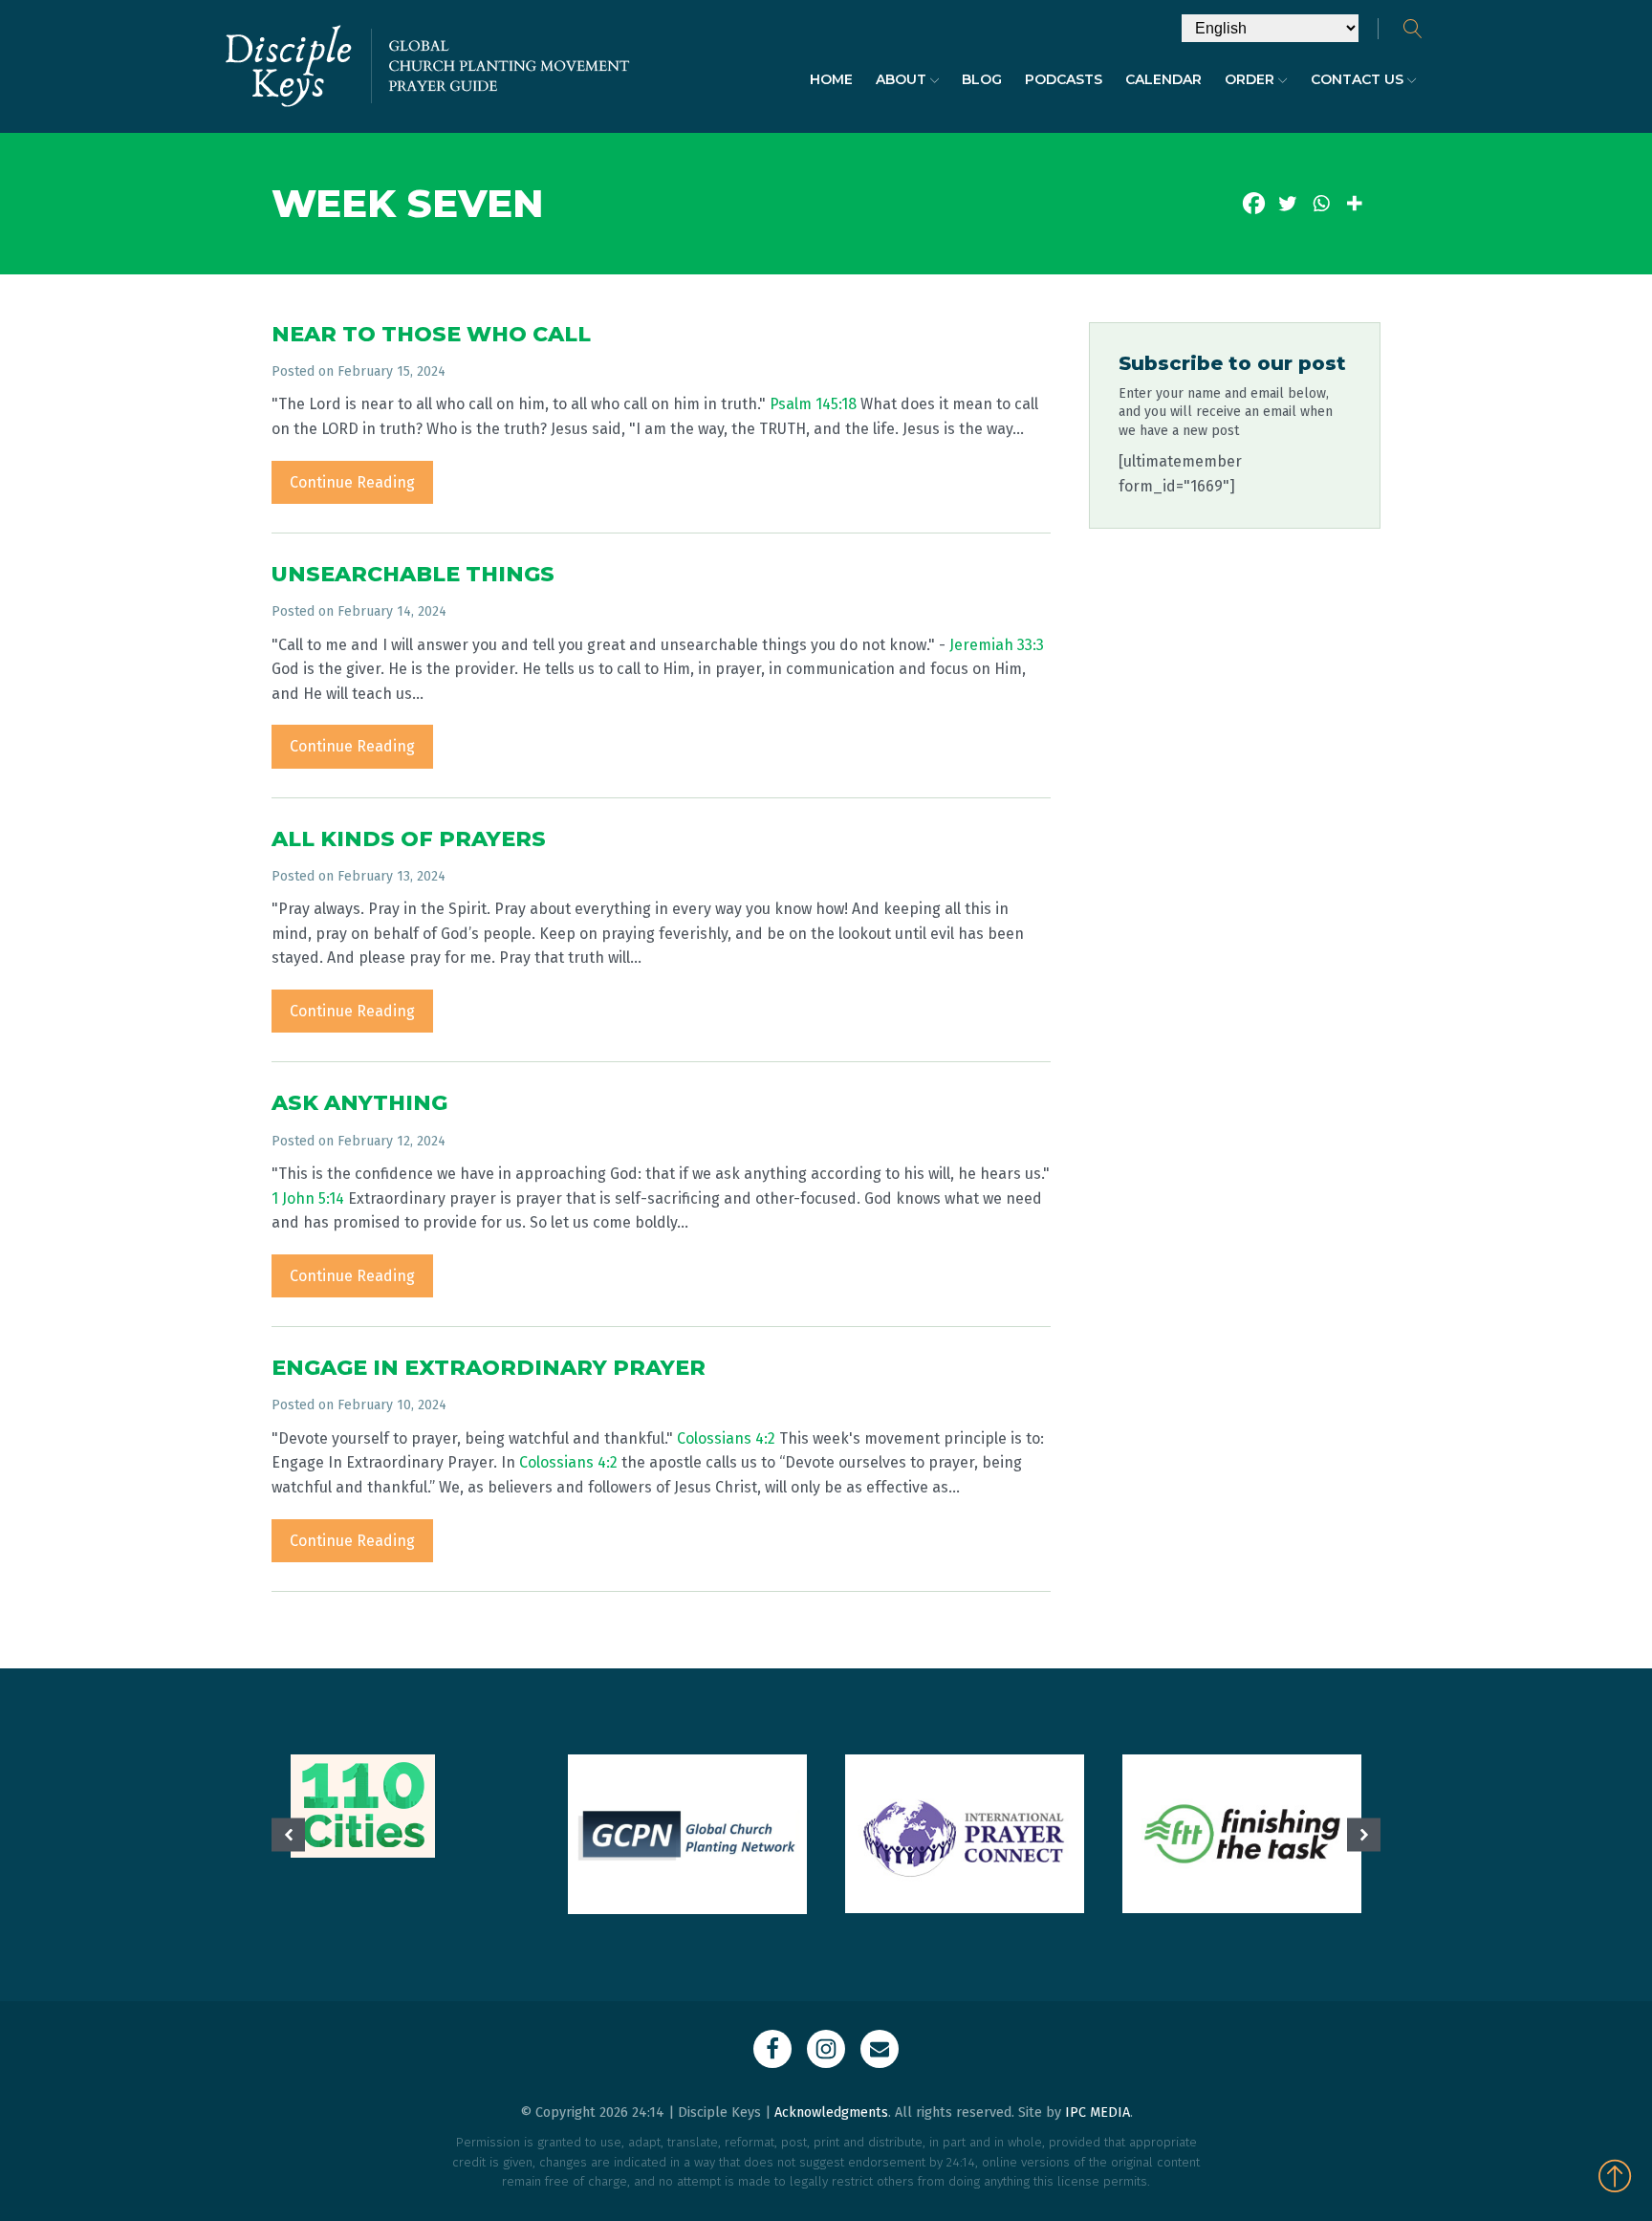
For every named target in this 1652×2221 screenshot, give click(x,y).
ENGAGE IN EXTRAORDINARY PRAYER (489, 1368)
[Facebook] (1254, 203)
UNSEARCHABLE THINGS (413, 574)
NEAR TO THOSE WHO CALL (431, 334)
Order (1250, 79)
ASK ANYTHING (359, 1103)
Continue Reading (352, 482)
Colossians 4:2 (726, 1438)
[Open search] (1413, 29)
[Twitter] (1287, 203)
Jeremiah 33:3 (997, 645)
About (901, 79)
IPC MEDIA (1098, 2112)
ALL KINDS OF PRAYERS (409, 839)
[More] (1354, 203)
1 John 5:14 (308, 1198)
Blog (982, 79)
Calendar (1163, 79)
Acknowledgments (831, 2112)
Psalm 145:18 (813, 404)
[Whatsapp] (1321, 203)
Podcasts (1064, 79)
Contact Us (1357, 79)
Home (831, 79)
